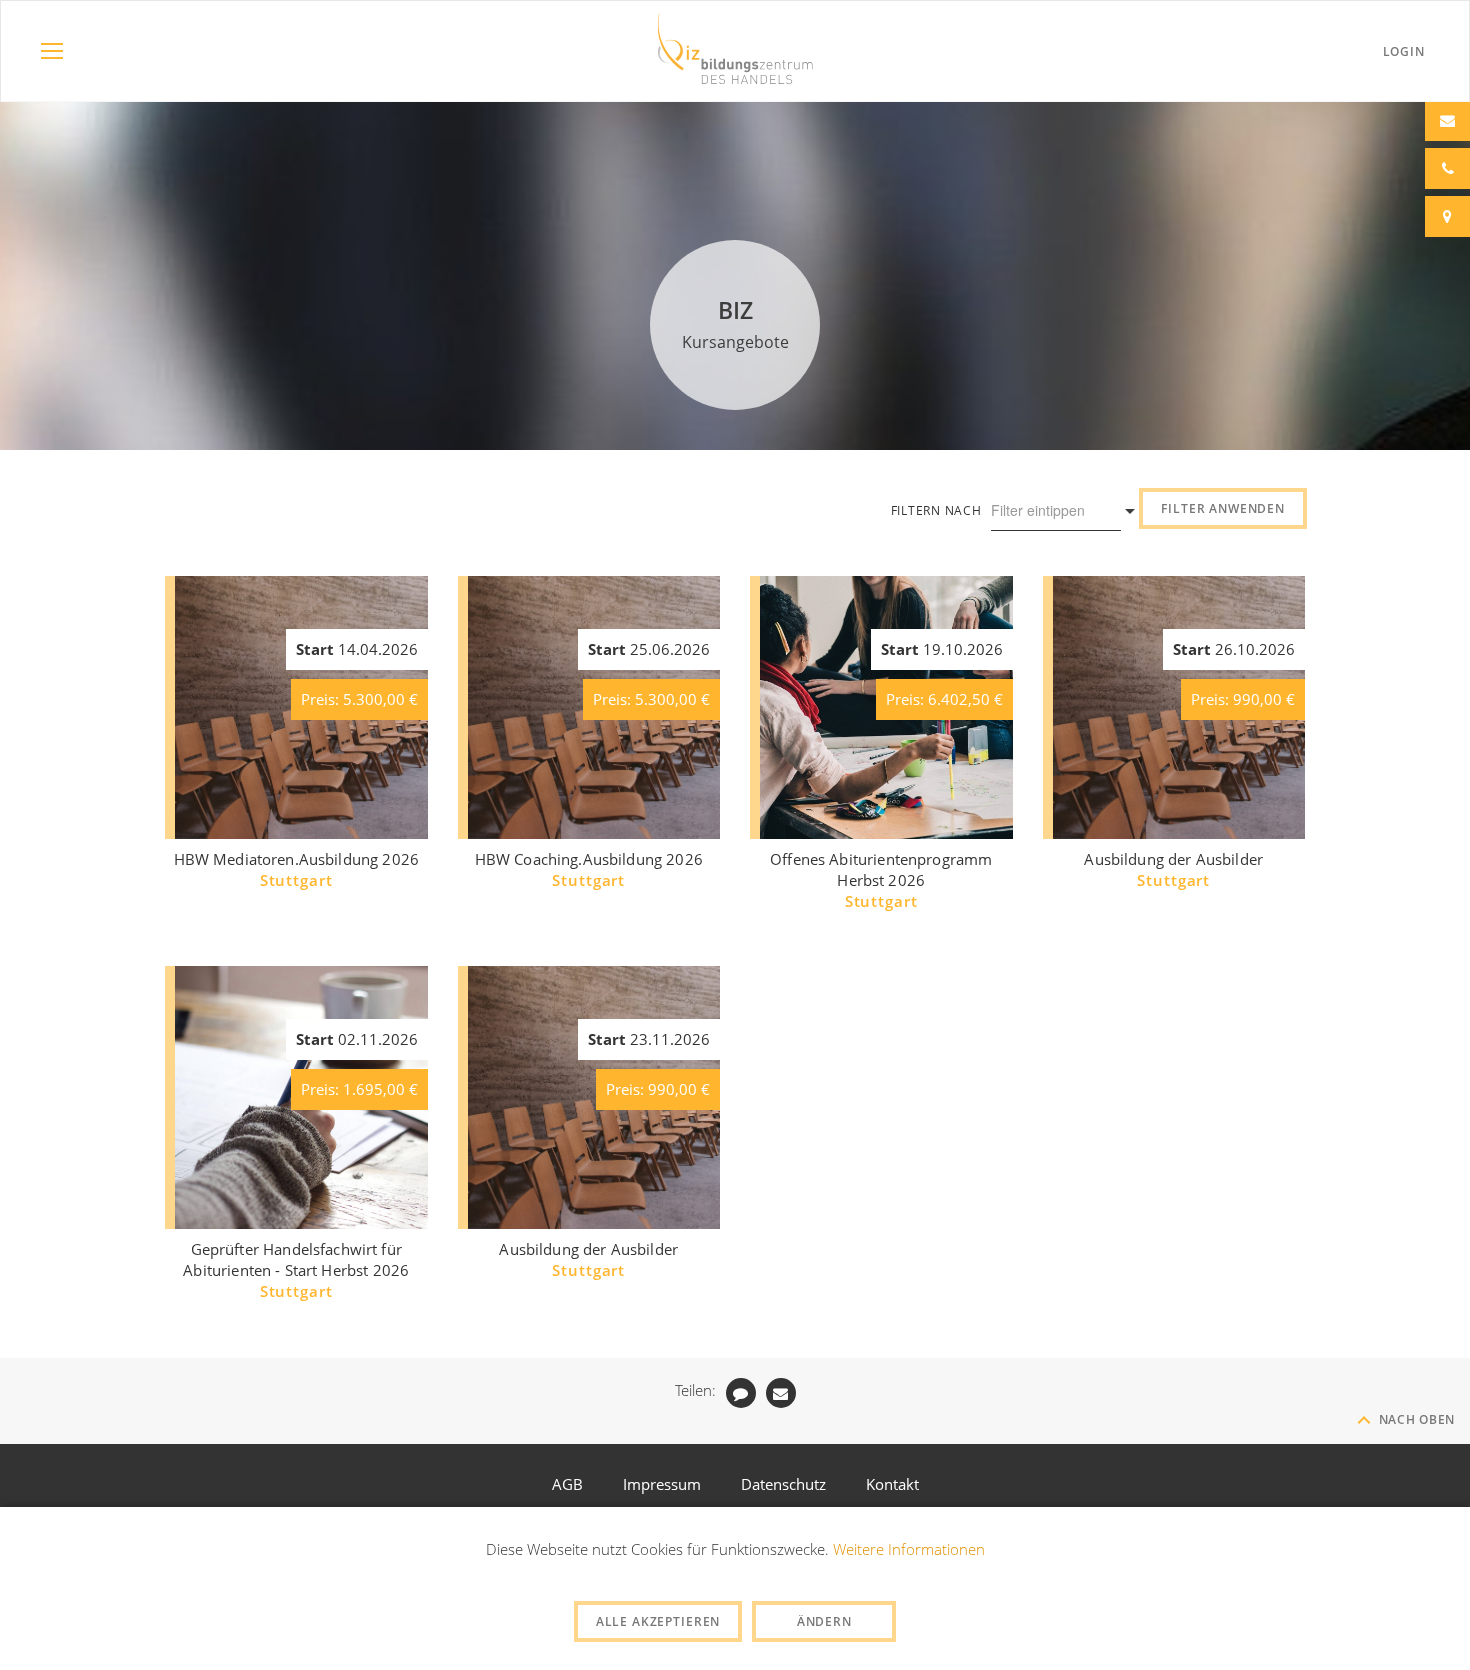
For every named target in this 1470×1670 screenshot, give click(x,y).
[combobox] (1056, 510)
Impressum (662, 1484)
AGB (567, 1484)
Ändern (824, 1621)
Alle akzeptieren (658, 1621)
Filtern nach (936, 510)
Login (1404, 51)
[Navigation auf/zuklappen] (52, 51)
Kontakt (892, 1484)
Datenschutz (783, 1484)
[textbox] (1046, 510)
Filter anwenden (1223, 508)
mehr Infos (301, 799)
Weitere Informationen (909, 1549)
